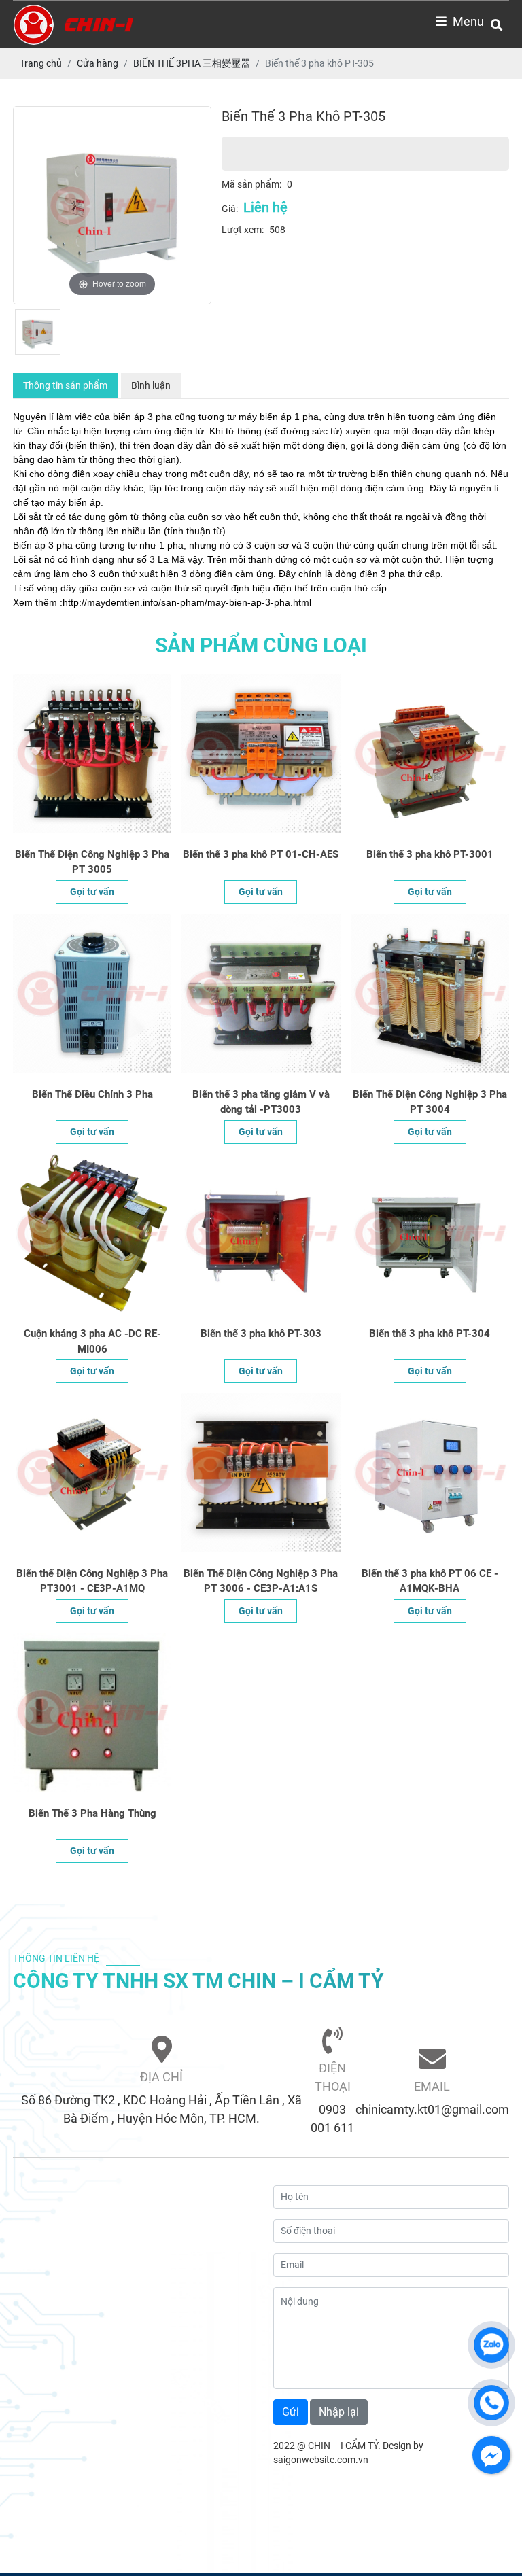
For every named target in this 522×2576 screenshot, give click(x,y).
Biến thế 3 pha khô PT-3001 (430, 854)
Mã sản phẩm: (251, 184)
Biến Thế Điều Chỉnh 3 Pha (92, 1094)
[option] (112, 205)
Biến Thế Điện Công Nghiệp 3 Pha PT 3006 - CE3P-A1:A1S (261, 1581)
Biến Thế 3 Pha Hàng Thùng (92, 1813)
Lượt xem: (243, 230)
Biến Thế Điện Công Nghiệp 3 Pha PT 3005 (92, 862)
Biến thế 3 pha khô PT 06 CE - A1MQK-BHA (430, 1581)
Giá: (230, 209)
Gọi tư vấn (92, 892)
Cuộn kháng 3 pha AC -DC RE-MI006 (92, 1341)
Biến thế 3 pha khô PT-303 (261, 1334)
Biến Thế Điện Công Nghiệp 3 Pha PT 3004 (430, 1102)
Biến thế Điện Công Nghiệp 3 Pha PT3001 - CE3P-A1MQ (92, 1581)
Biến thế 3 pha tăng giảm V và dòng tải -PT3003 (261, 1102)
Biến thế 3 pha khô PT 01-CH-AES (261, 854)
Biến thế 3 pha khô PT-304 (430, 1334)
